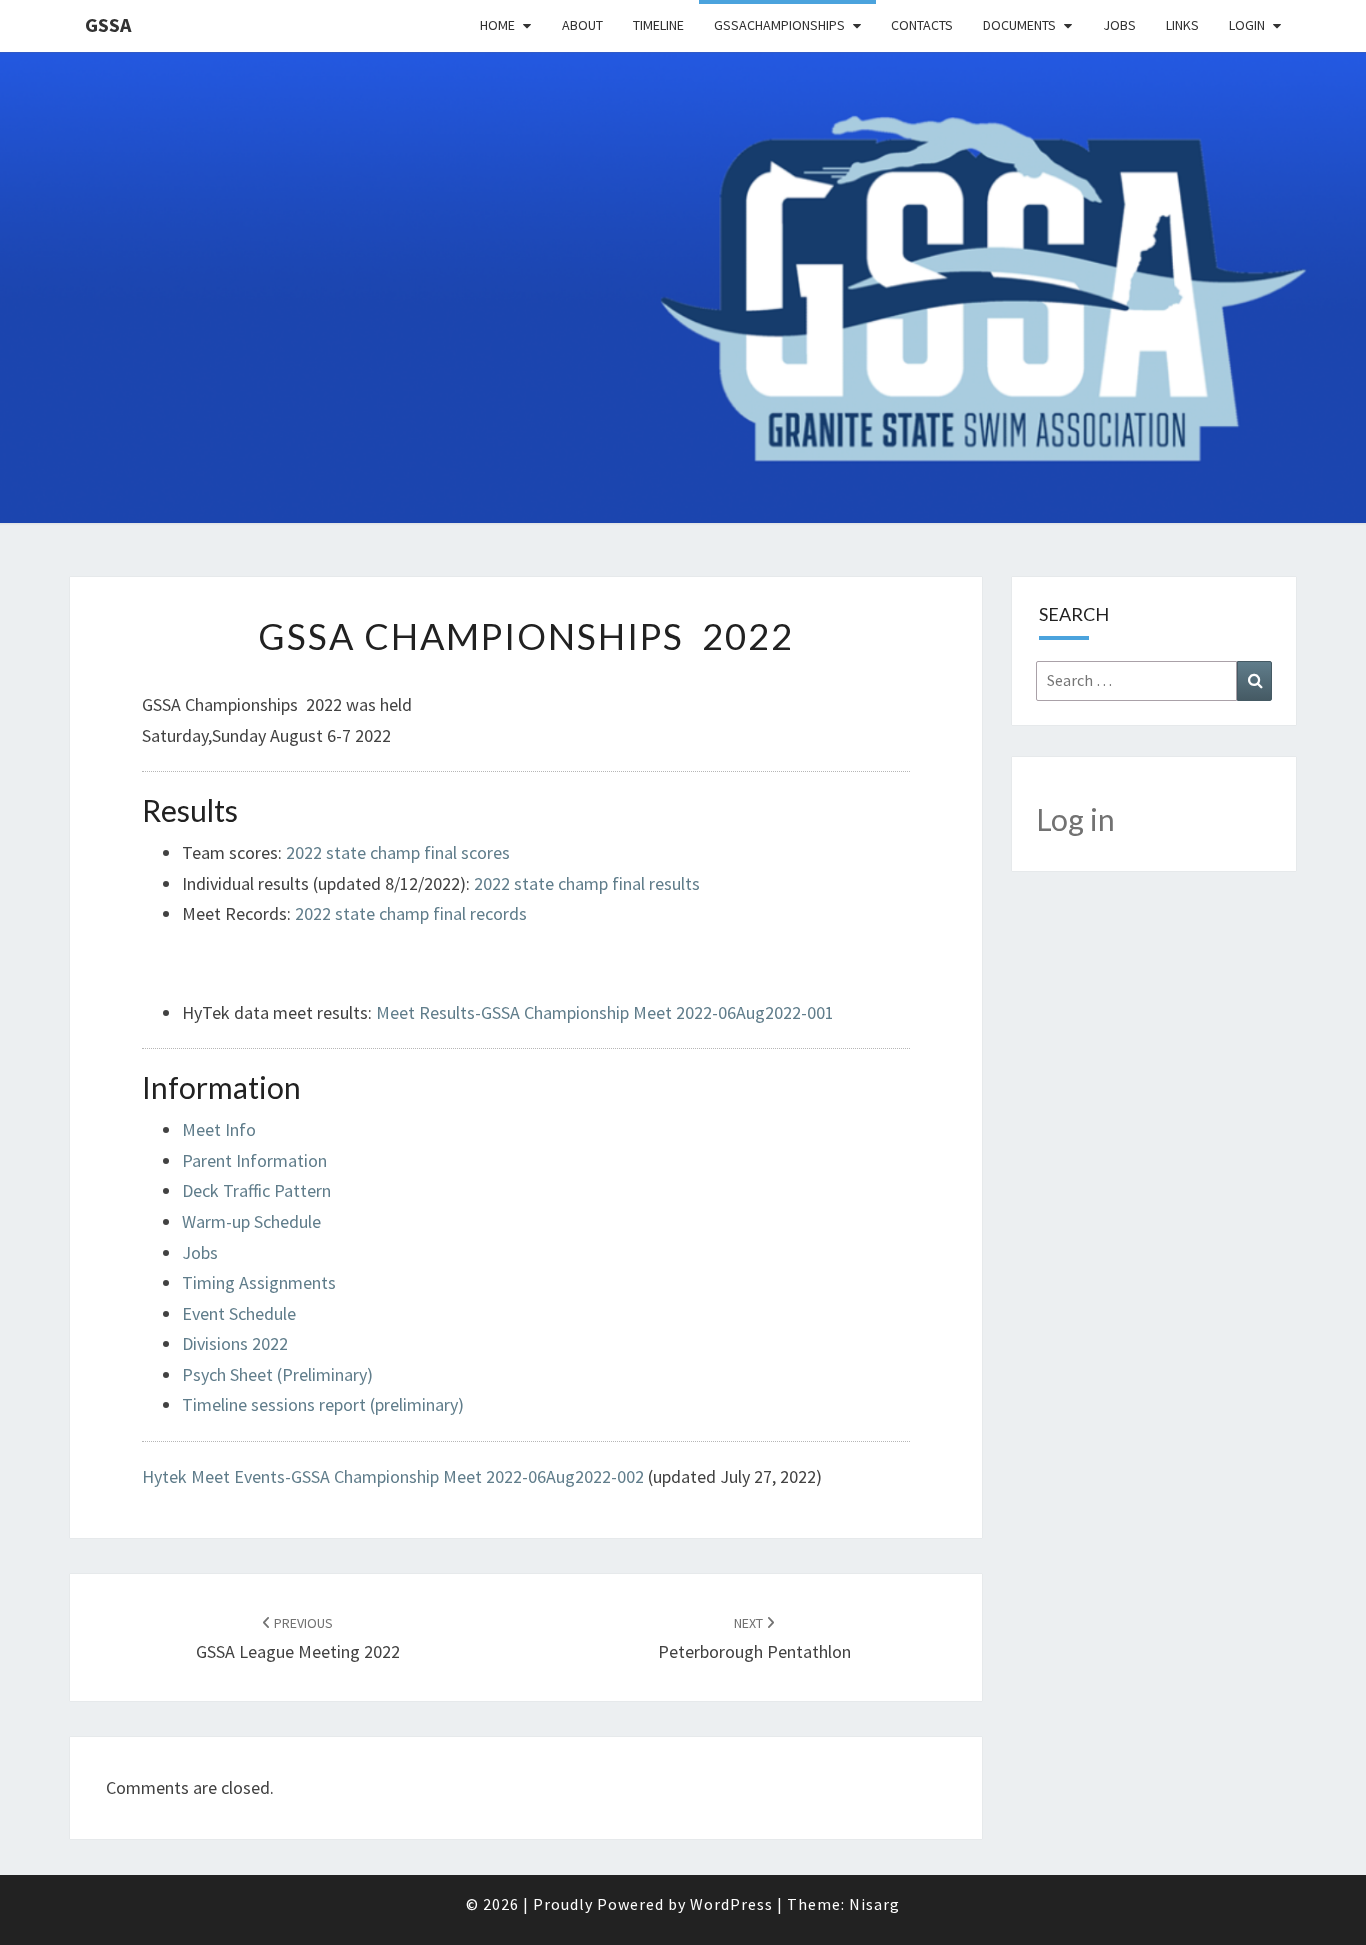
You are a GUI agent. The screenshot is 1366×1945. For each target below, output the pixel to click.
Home (497, 25)
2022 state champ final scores (398, 852)
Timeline (658, 25)
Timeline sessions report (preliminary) (323, 1404)
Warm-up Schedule (251, 1221)
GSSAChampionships (779, 25)
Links (1182, 25)
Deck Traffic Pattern (256, 1190)
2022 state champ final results (587, 883)
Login (1247, 25)
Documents (1019, 25)
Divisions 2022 (235, 1343)
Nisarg (874, 1904)
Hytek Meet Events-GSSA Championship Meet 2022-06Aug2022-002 (393, 1476)
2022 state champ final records (411, 913)
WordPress (731, 1904)
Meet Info (219, 1129)
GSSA (108, 24)
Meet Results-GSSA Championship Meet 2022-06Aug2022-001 (605, 1012)
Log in (1075, 819)
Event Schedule (239, 1313)
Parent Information (254, 1160)
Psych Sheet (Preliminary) (277, 1374)
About (582, 25)
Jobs (1119, 25)
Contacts (922, 25)
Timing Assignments (259, 1282)
